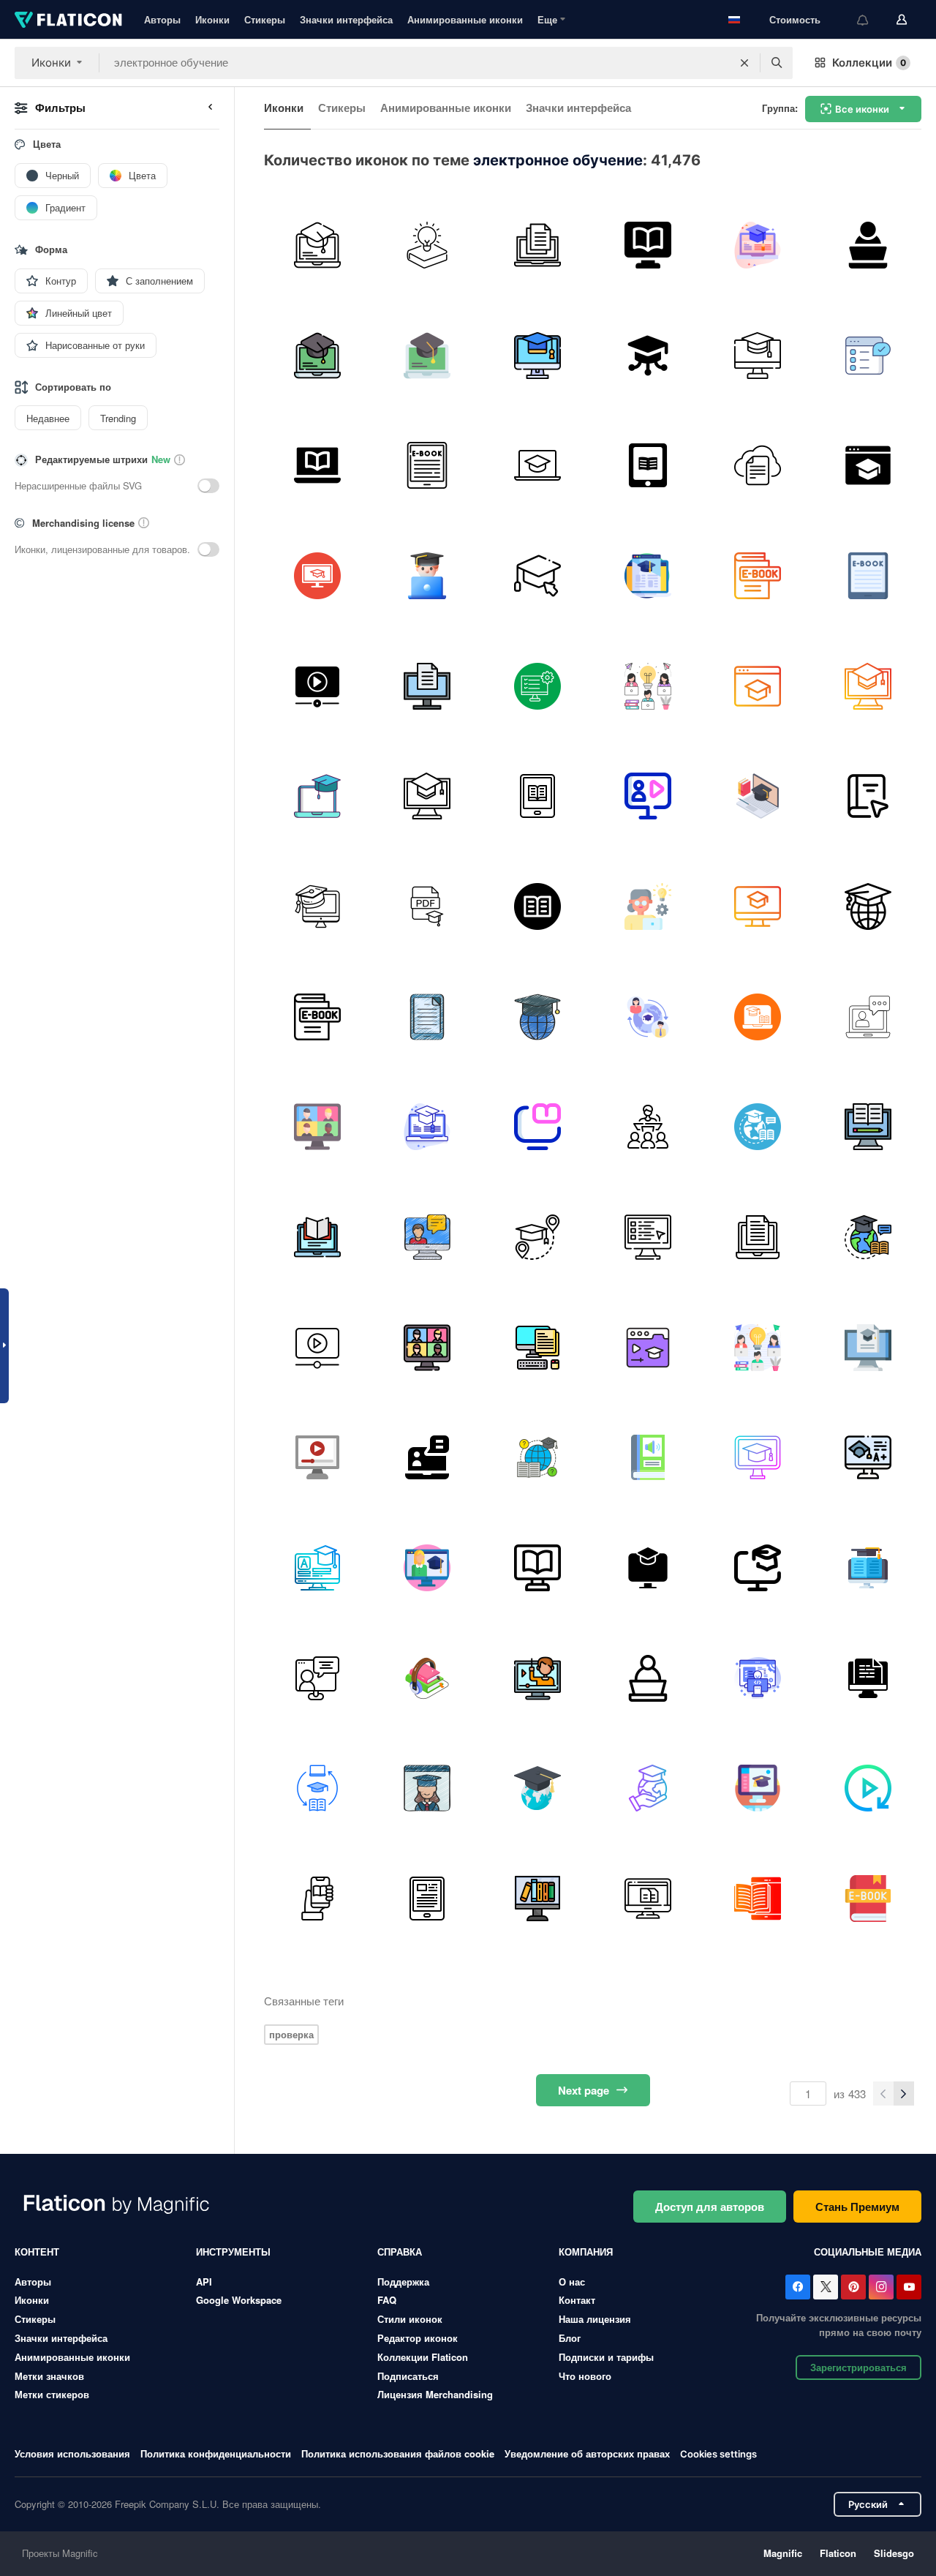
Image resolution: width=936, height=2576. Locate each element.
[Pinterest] (853, 2287)
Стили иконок (410, 2319)
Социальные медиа (868, 2252)
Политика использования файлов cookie (398, 2453)
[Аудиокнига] (648, 1457)
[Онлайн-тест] (648, 1237)
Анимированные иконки (465, 19)
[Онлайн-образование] (428, 245)
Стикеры (265, 19)
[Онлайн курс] (758, 1457)
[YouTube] (909, 2287)
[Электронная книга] (428, 465)
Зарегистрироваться (858, 2367)
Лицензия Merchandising (435, 2394)
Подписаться (408, 2376)
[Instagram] (881, 2287)
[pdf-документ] (428, 906)
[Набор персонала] (868, 356)
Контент (37, 2252)
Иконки (212, 19)
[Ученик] (868, 245)
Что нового (585, 2376)
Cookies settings (718, 2454)
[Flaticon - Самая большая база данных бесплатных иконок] (68, 20)
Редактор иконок (418, 2338)
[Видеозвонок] (868, 1017)
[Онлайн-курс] (537, 1457)
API (204, 2282)
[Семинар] (648, 1127)
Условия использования (72, 2453)
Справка (400, 2252)
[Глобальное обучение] (758, 1127)
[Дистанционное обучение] (537, 465)
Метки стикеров (52, 2394)
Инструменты (233, 2252)
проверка (291, 2034)
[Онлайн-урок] (428, 1457)
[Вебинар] (648, 796)
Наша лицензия (595, 2319)
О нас (572, 2282)
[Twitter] (826, 2287)
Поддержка (403, 2282)
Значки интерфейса (346, 19)
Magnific (783, 2553)
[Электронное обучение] (648, 245)
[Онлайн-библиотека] (537, 1899)
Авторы (162, 19)
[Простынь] (537, 245)
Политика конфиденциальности (216, 2453)
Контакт (577, 2300)
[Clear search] (744, 63)
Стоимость (795, 19)
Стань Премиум (857, 2207)
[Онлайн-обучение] (317, 576)
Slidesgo (894, 2553)
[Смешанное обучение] (317, 1788)
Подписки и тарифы (606, 2357)
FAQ (387, 2300)
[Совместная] (648, 686)
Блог (570, 2338)
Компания (586, 2252)
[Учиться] (648, 906)
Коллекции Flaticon (423, 2357)
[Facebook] (798, 2287)
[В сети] (537, 576)
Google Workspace (239, 2300)
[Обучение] (317, 1678)
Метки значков (49, 2376)
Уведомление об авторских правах (587, 2453)
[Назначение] (868, 1678)
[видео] (537, 1678)
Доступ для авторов (710, 2207)
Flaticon (838, 2553)
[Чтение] (537, 1127)
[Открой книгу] (537, 906)
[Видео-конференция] (317, 1127)
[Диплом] (758, 245)
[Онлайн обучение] (317, 245)
